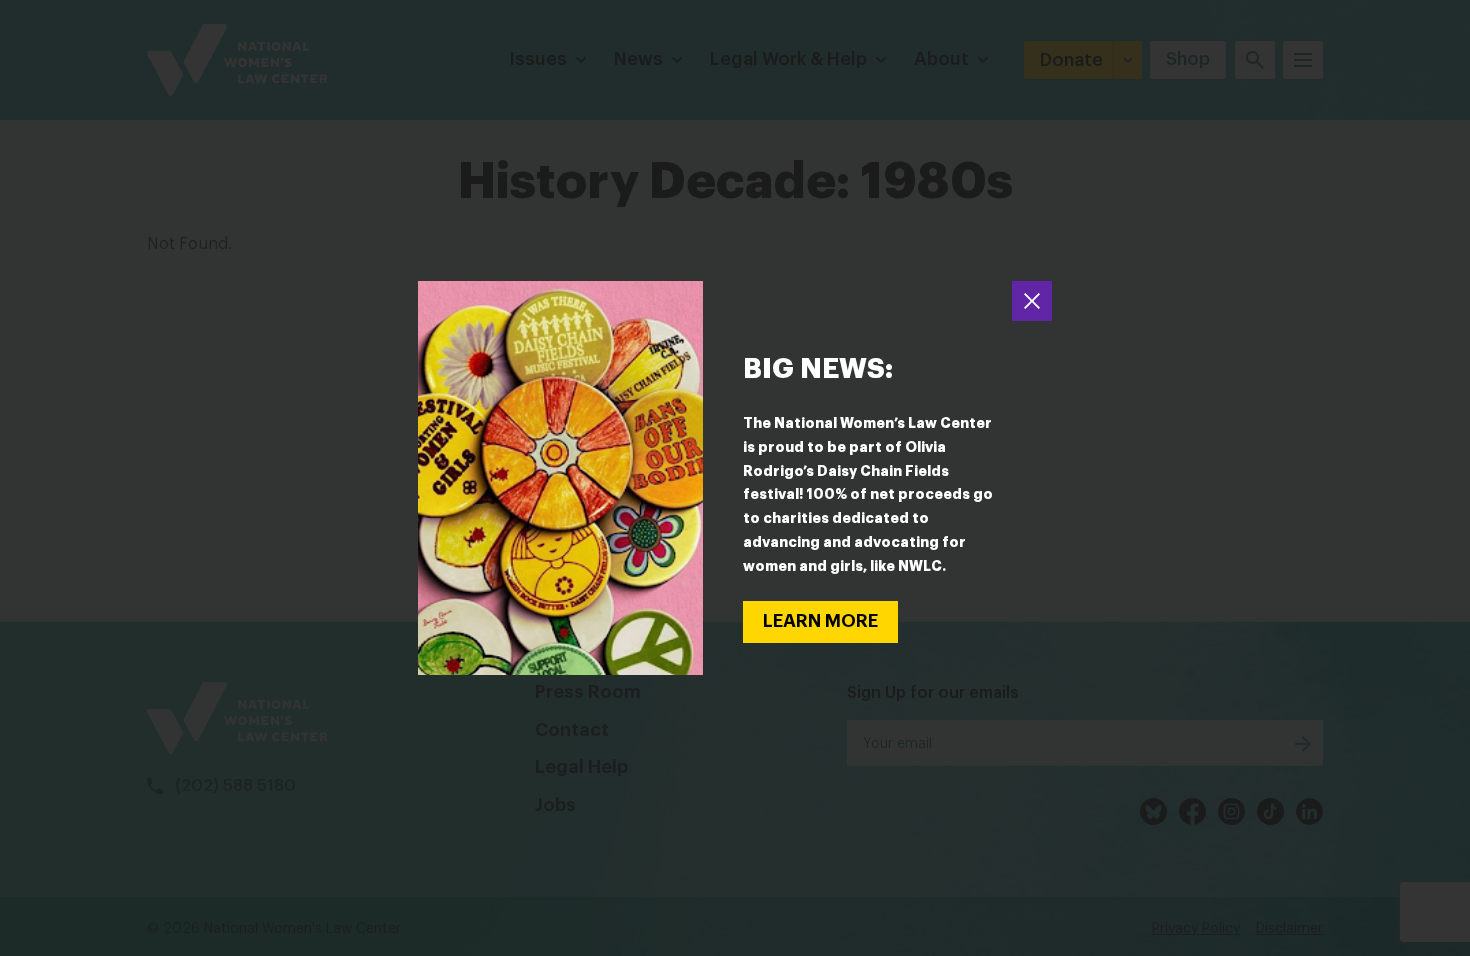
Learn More (820, 621)
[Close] (1032, 301)
